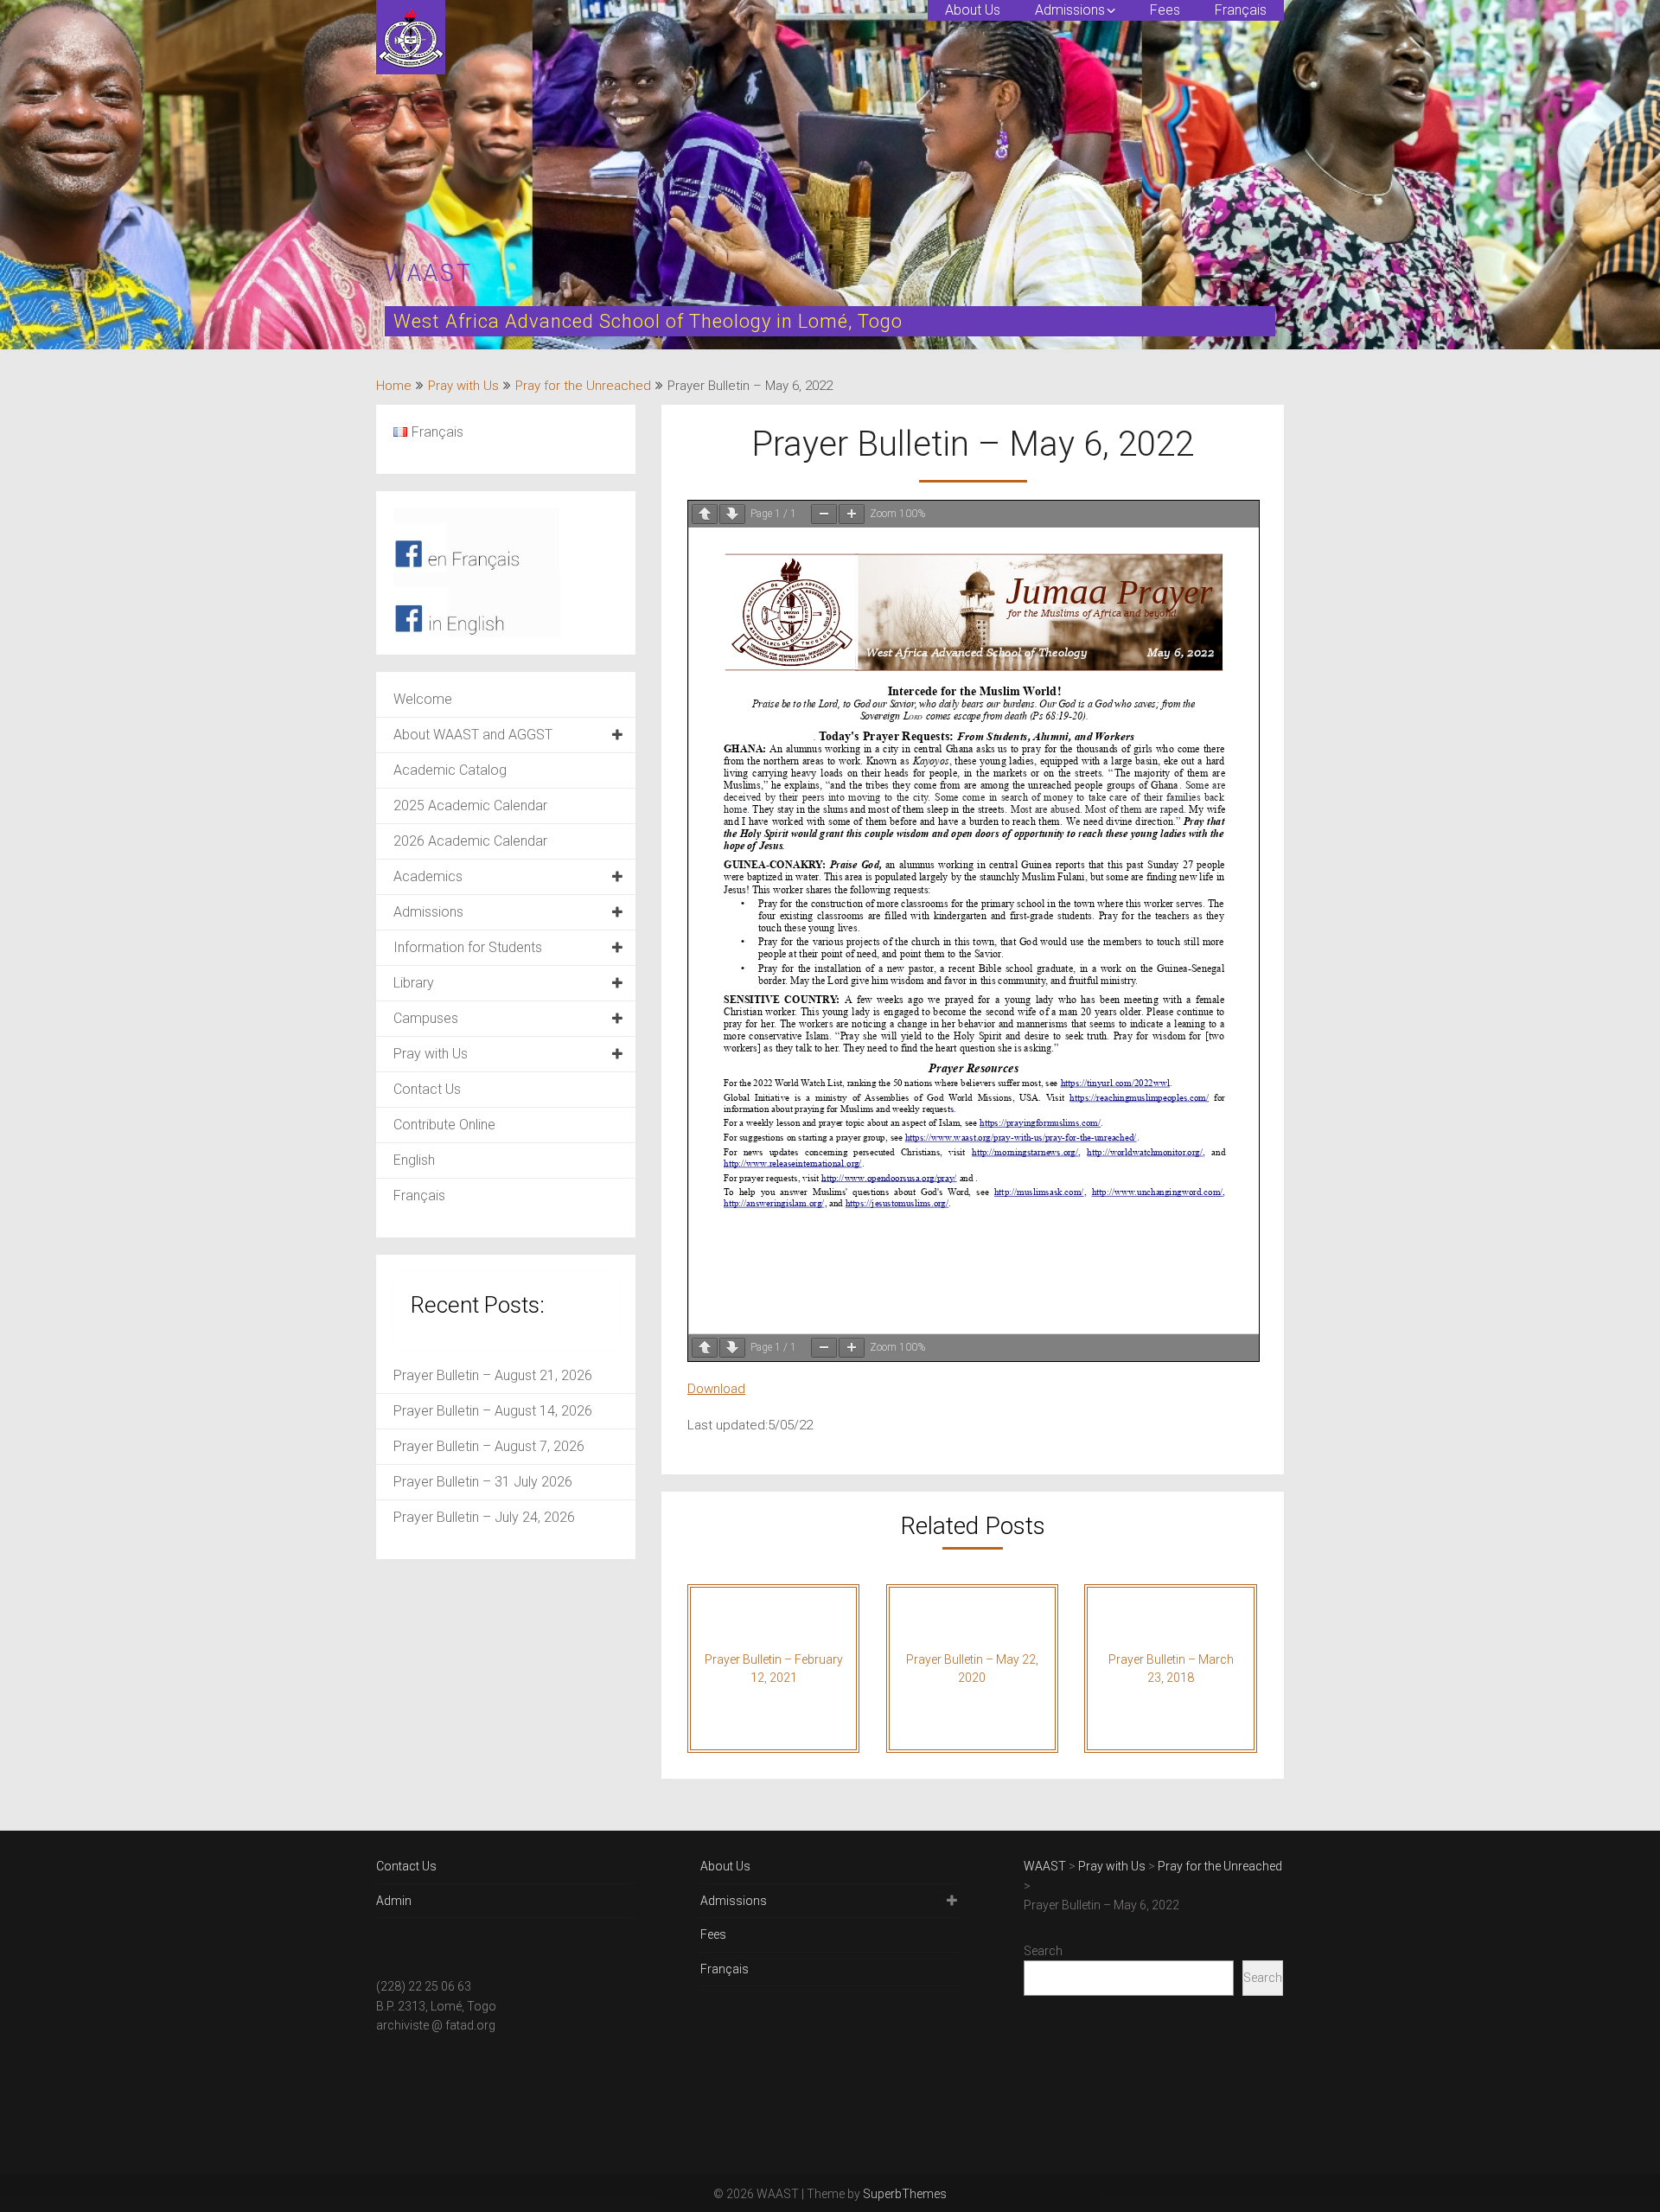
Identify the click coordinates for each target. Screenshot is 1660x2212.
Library (414, 983)
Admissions (1070, 10)
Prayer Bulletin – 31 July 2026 (483, 1482)
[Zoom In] (852, 514)
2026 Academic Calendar (470, 841)
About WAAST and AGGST (473, 735)
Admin (394, 1901)
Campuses (426, 1018)
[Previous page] (705, 514)
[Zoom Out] (824, 514)
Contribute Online (444, 1125)
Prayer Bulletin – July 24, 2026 (484, 1517)
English (414, 1160)
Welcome (423, 699)
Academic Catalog (450, 770)
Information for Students (468, 947)
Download (716, 1389)
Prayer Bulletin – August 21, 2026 (493, 1375)
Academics (428, 876)
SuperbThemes (905, 2194)
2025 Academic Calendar (470, 806)
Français (1241, 10)
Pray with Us (463, 386)
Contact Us (427, 1089)
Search (1043, 1951)
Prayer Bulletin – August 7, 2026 (489, 1446)
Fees (1165, 10)
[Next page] (732, 514)
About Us (973, 10)
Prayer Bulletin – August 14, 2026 (493, 1411)
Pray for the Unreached (583, 386)
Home (394, 386)
